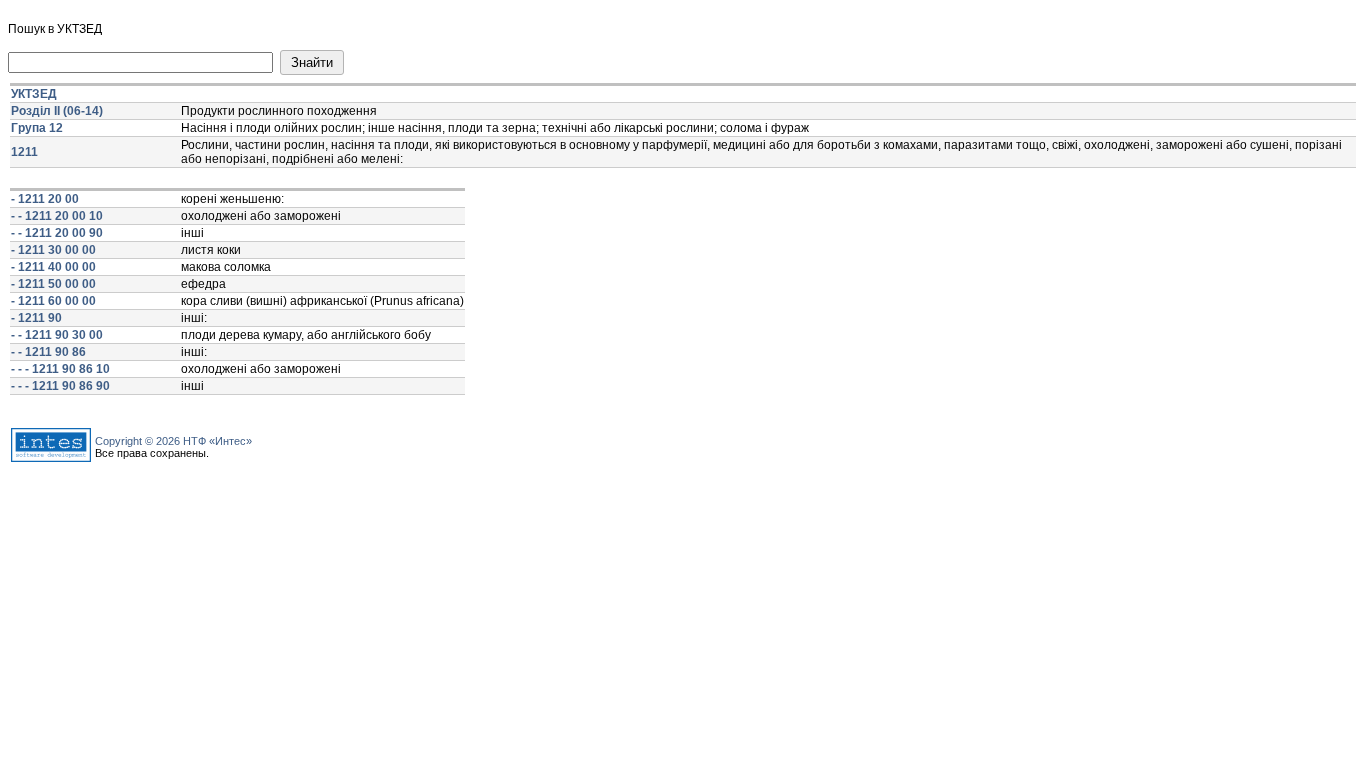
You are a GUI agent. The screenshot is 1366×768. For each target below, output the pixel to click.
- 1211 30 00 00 (53, 250)
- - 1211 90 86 (48, 352)
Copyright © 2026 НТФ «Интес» (173, 441)
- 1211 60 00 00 (53, 301)
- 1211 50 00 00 (53, 284)
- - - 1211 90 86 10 (60, 369)
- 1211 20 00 (45, 199)
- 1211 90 (36, 318)
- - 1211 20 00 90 (57, 233)
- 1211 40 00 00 (53, 267)
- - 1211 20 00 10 (57, 216)
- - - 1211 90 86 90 (60, 386)
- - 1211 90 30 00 (57, 335)
